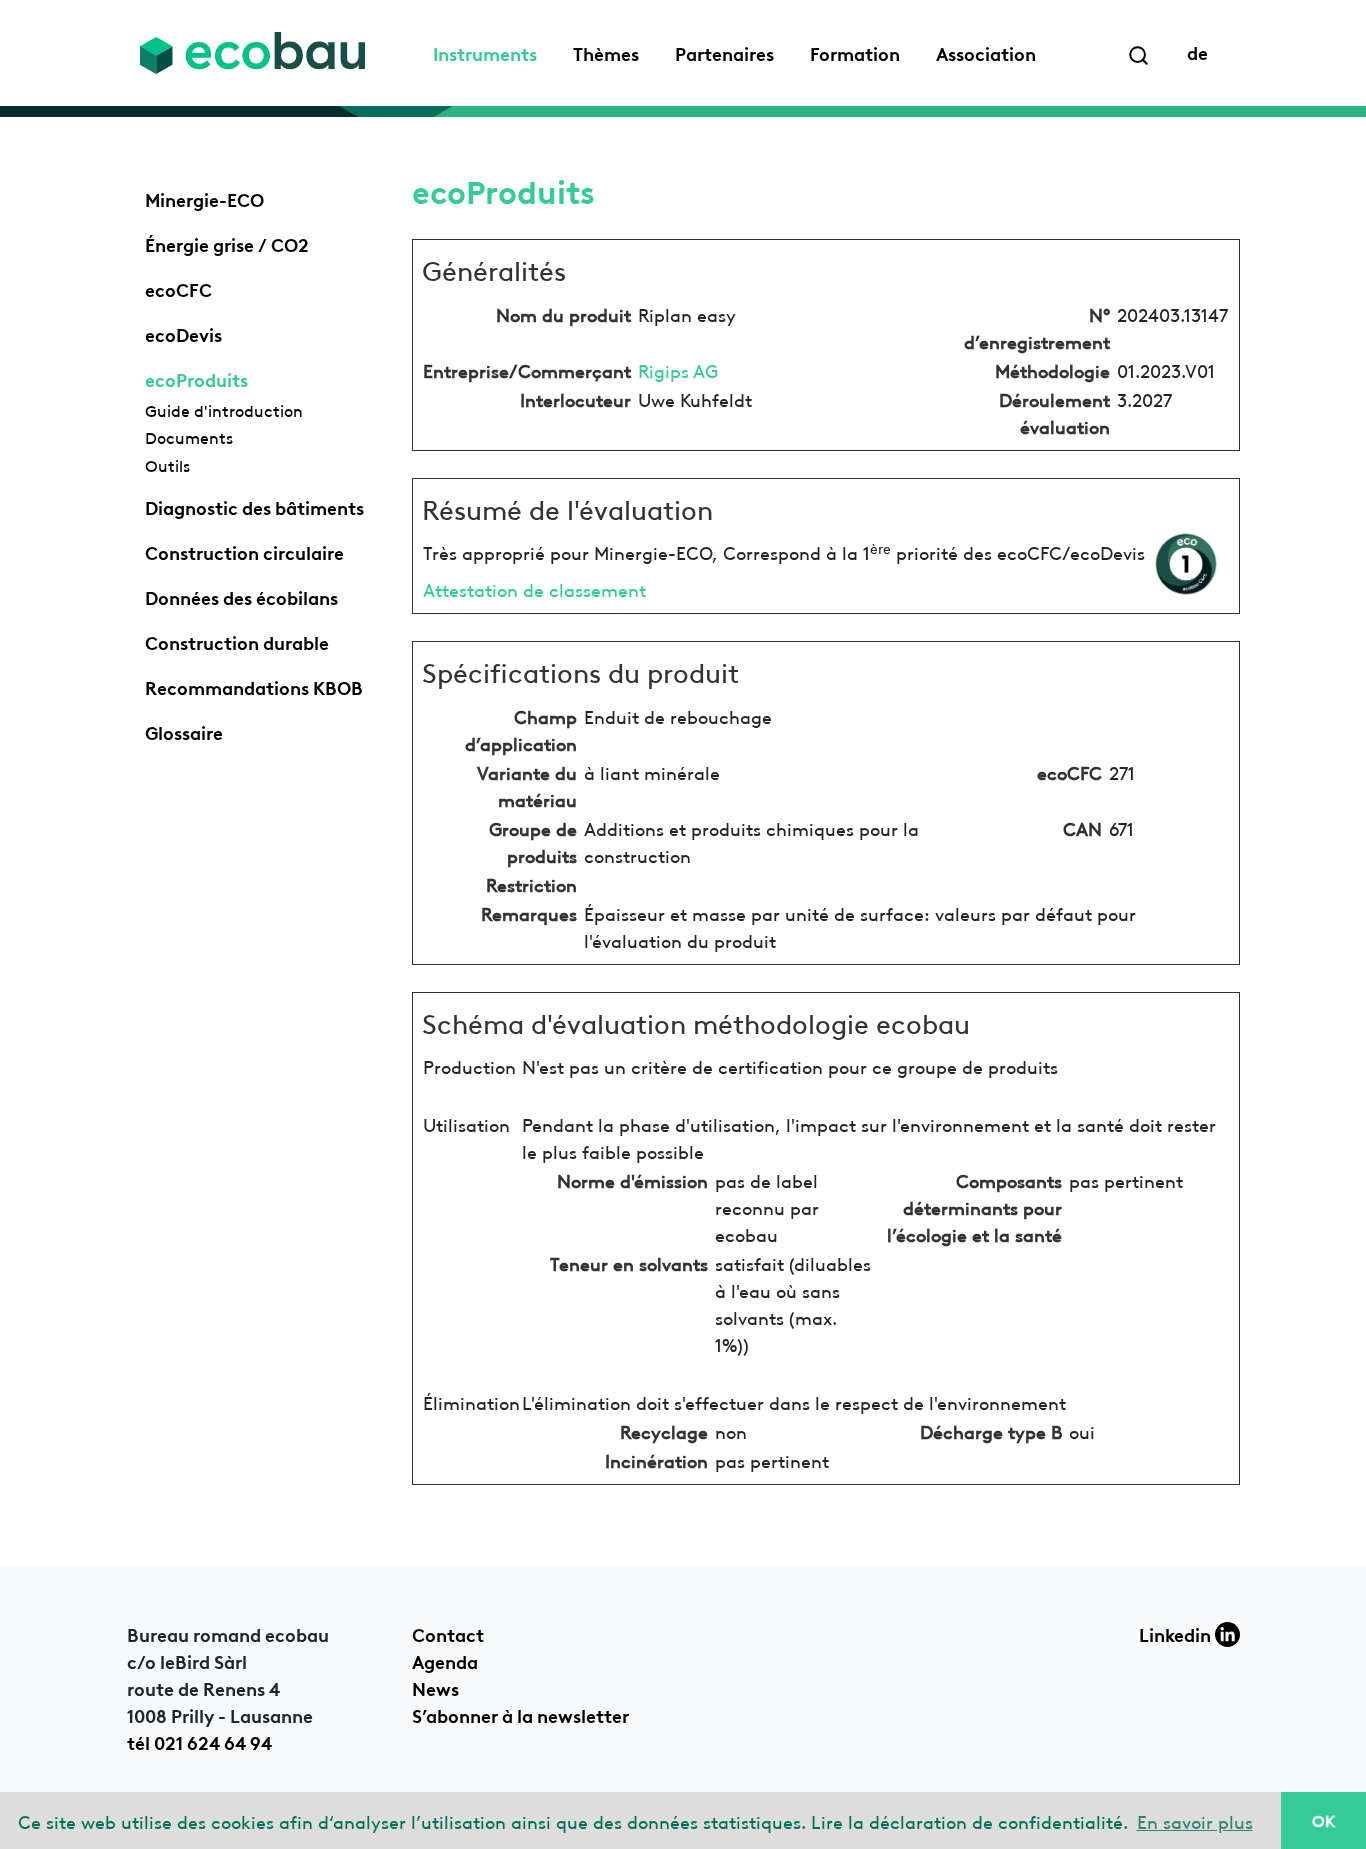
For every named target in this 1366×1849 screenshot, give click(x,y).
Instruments (485, 52)
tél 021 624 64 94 (199, 1741)
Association (986, 52)
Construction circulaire (244, 551)
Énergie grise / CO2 (227, 243)
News (435, 1687)
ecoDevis (183, 333)
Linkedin (1177, 1633)
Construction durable (237, 641)
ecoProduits (196, 378)
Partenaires (724, 52)
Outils (167, 465)
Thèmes (606, 52)
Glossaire (184, 731)
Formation (855, 52)
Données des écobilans (241, 596)
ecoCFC (178, 288)
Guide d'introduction (224, 410)
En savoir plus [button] (1195, 1820)
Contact (448, 1633)
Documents (189, 437)
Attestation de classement (534, 588)
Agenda (445, 1660)
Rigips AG (678, 369)
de (1197, 51)
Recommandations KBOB (254, 686)
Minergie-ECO (204, 198)
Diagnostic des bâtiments (254, 506)
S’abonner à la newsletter (520, 1714)
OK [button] (1323, 1820)
